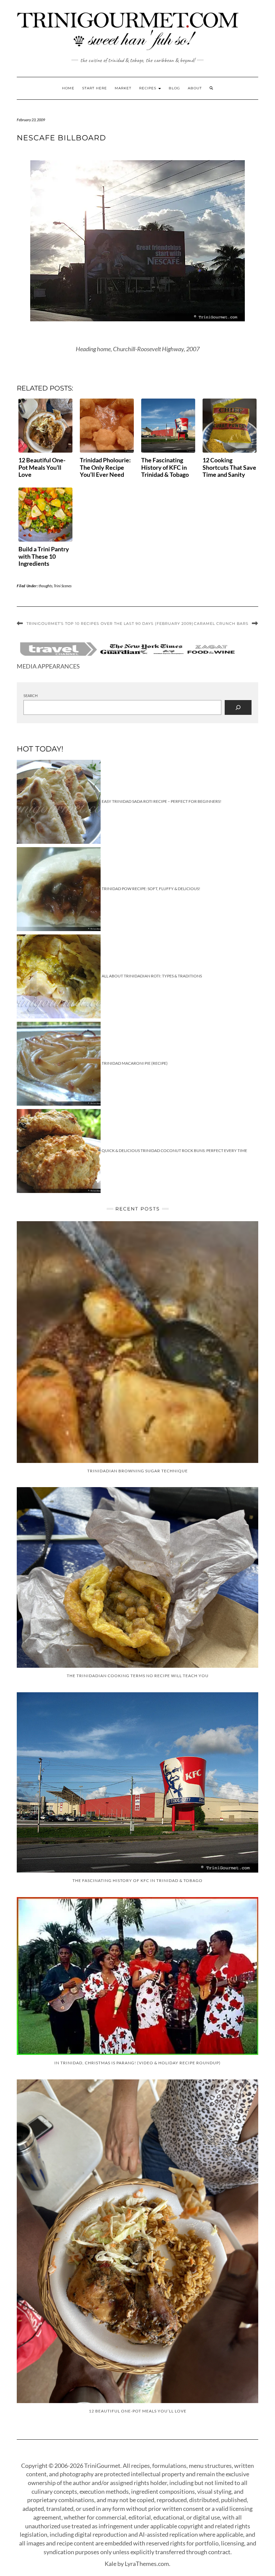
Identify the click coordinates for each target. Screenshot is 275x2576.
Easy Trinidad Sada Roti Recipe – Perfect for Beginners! (161, 801)
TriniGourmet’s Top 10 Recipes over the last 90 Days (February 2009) (110, 624)
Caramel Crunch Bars (221, 624)
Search (31, 696)
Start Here (95, 88)
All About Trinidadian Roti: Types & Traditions (152, 976)
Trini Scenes (63, 586)
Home (68, 88)
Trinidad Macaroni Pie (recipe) (135, 1063)
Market (123, 88)
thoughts (45, 586)
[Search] (238, 707)
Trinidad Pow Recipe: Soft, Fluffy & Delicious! (151, 889)
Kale (111, 2564)
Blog (174, 88)
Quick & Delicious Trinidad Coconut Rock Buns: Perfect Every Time (174, 1151)
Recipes (148, 88)
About (195, 88)
